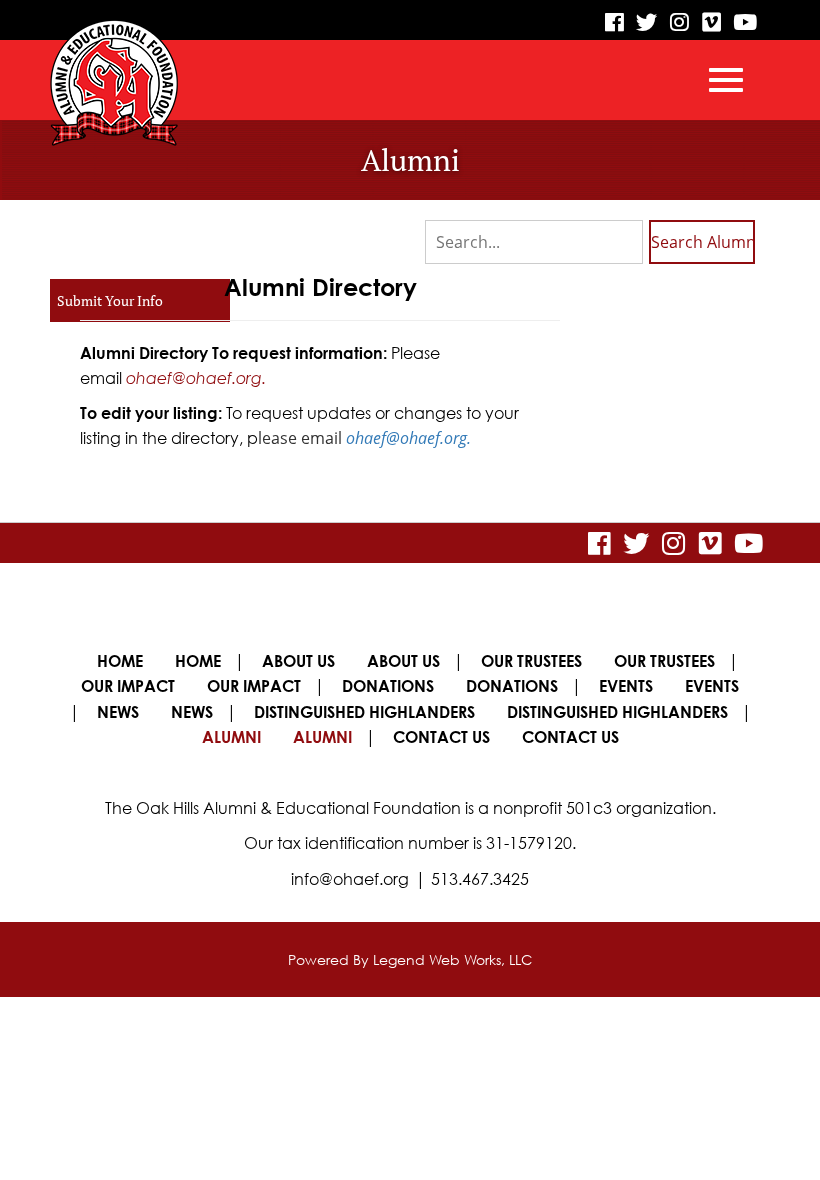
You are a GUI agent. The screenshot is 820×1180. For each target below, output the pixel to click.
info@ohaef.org (350, 879)
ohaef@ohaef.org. (196, 378)
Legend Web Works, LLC (452, 959)
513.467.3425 (480, 879)
